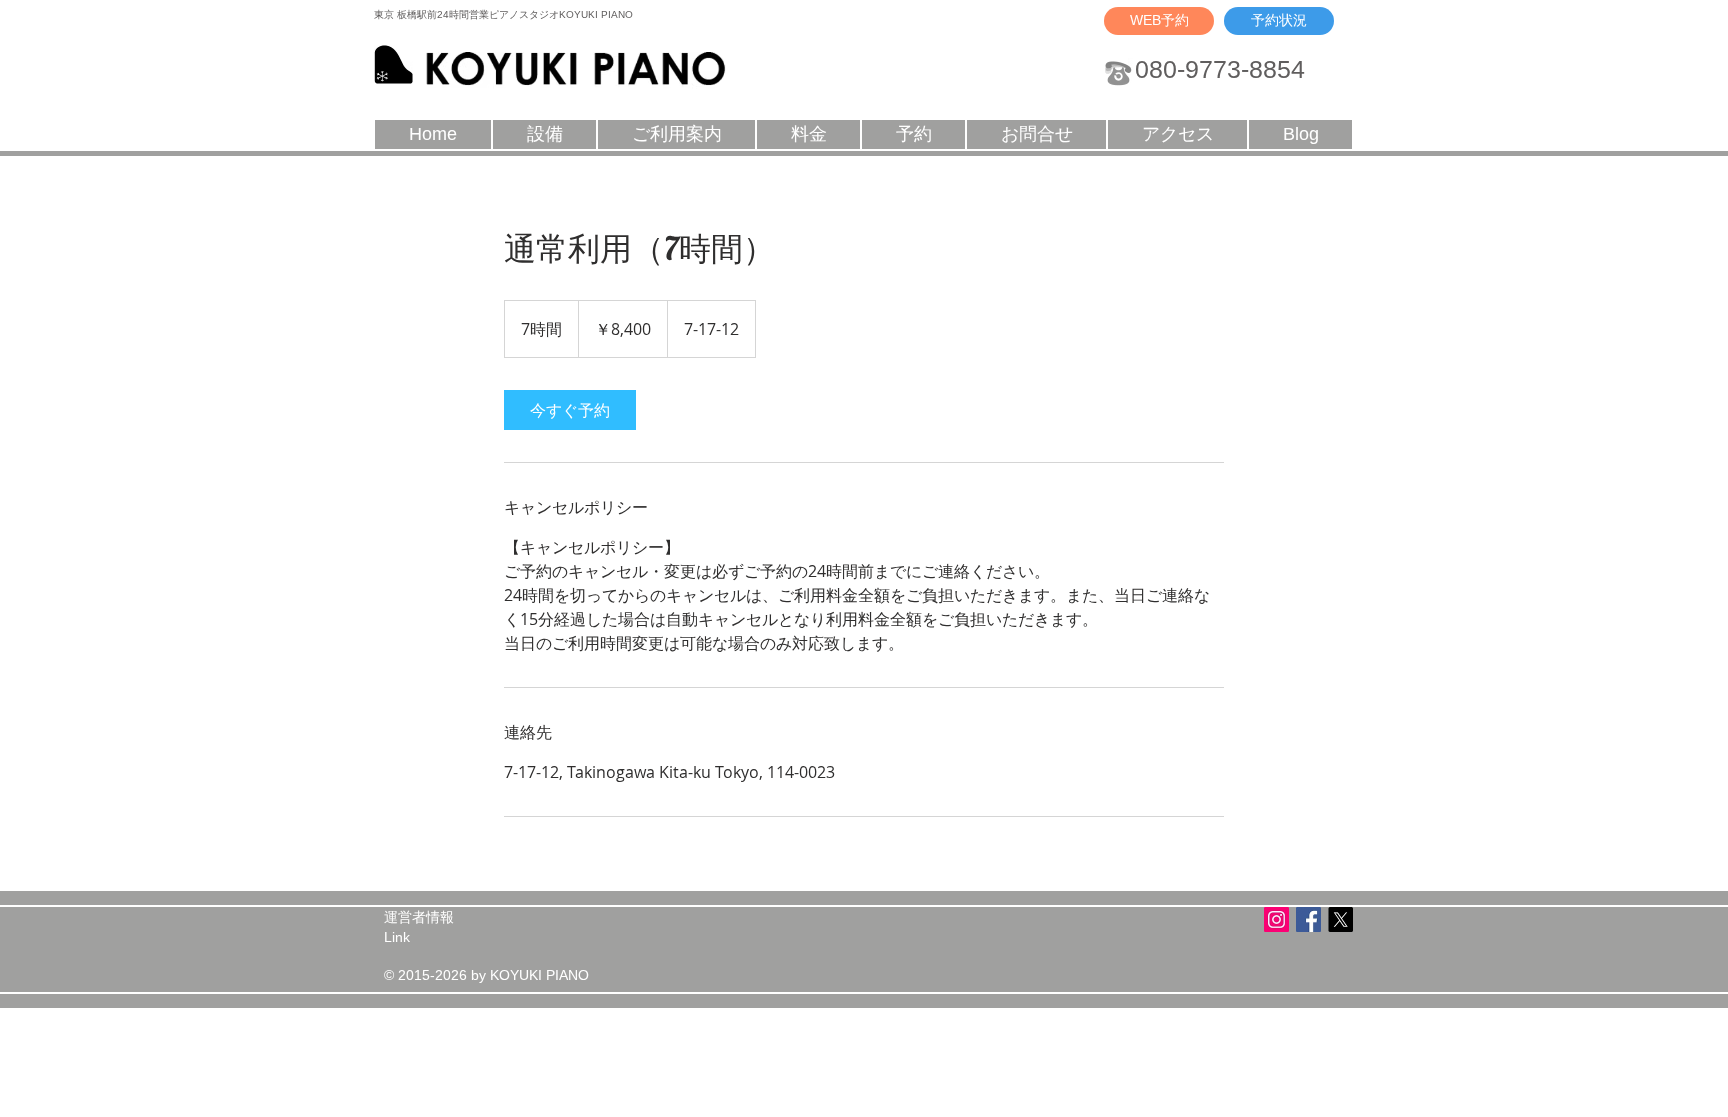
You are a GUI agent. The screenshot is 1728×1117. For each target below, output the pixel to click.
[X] (1340, 919)
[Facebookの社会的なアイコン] (1308, 919)
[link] (570, 410)
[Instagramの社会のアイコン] (1276, 919)
